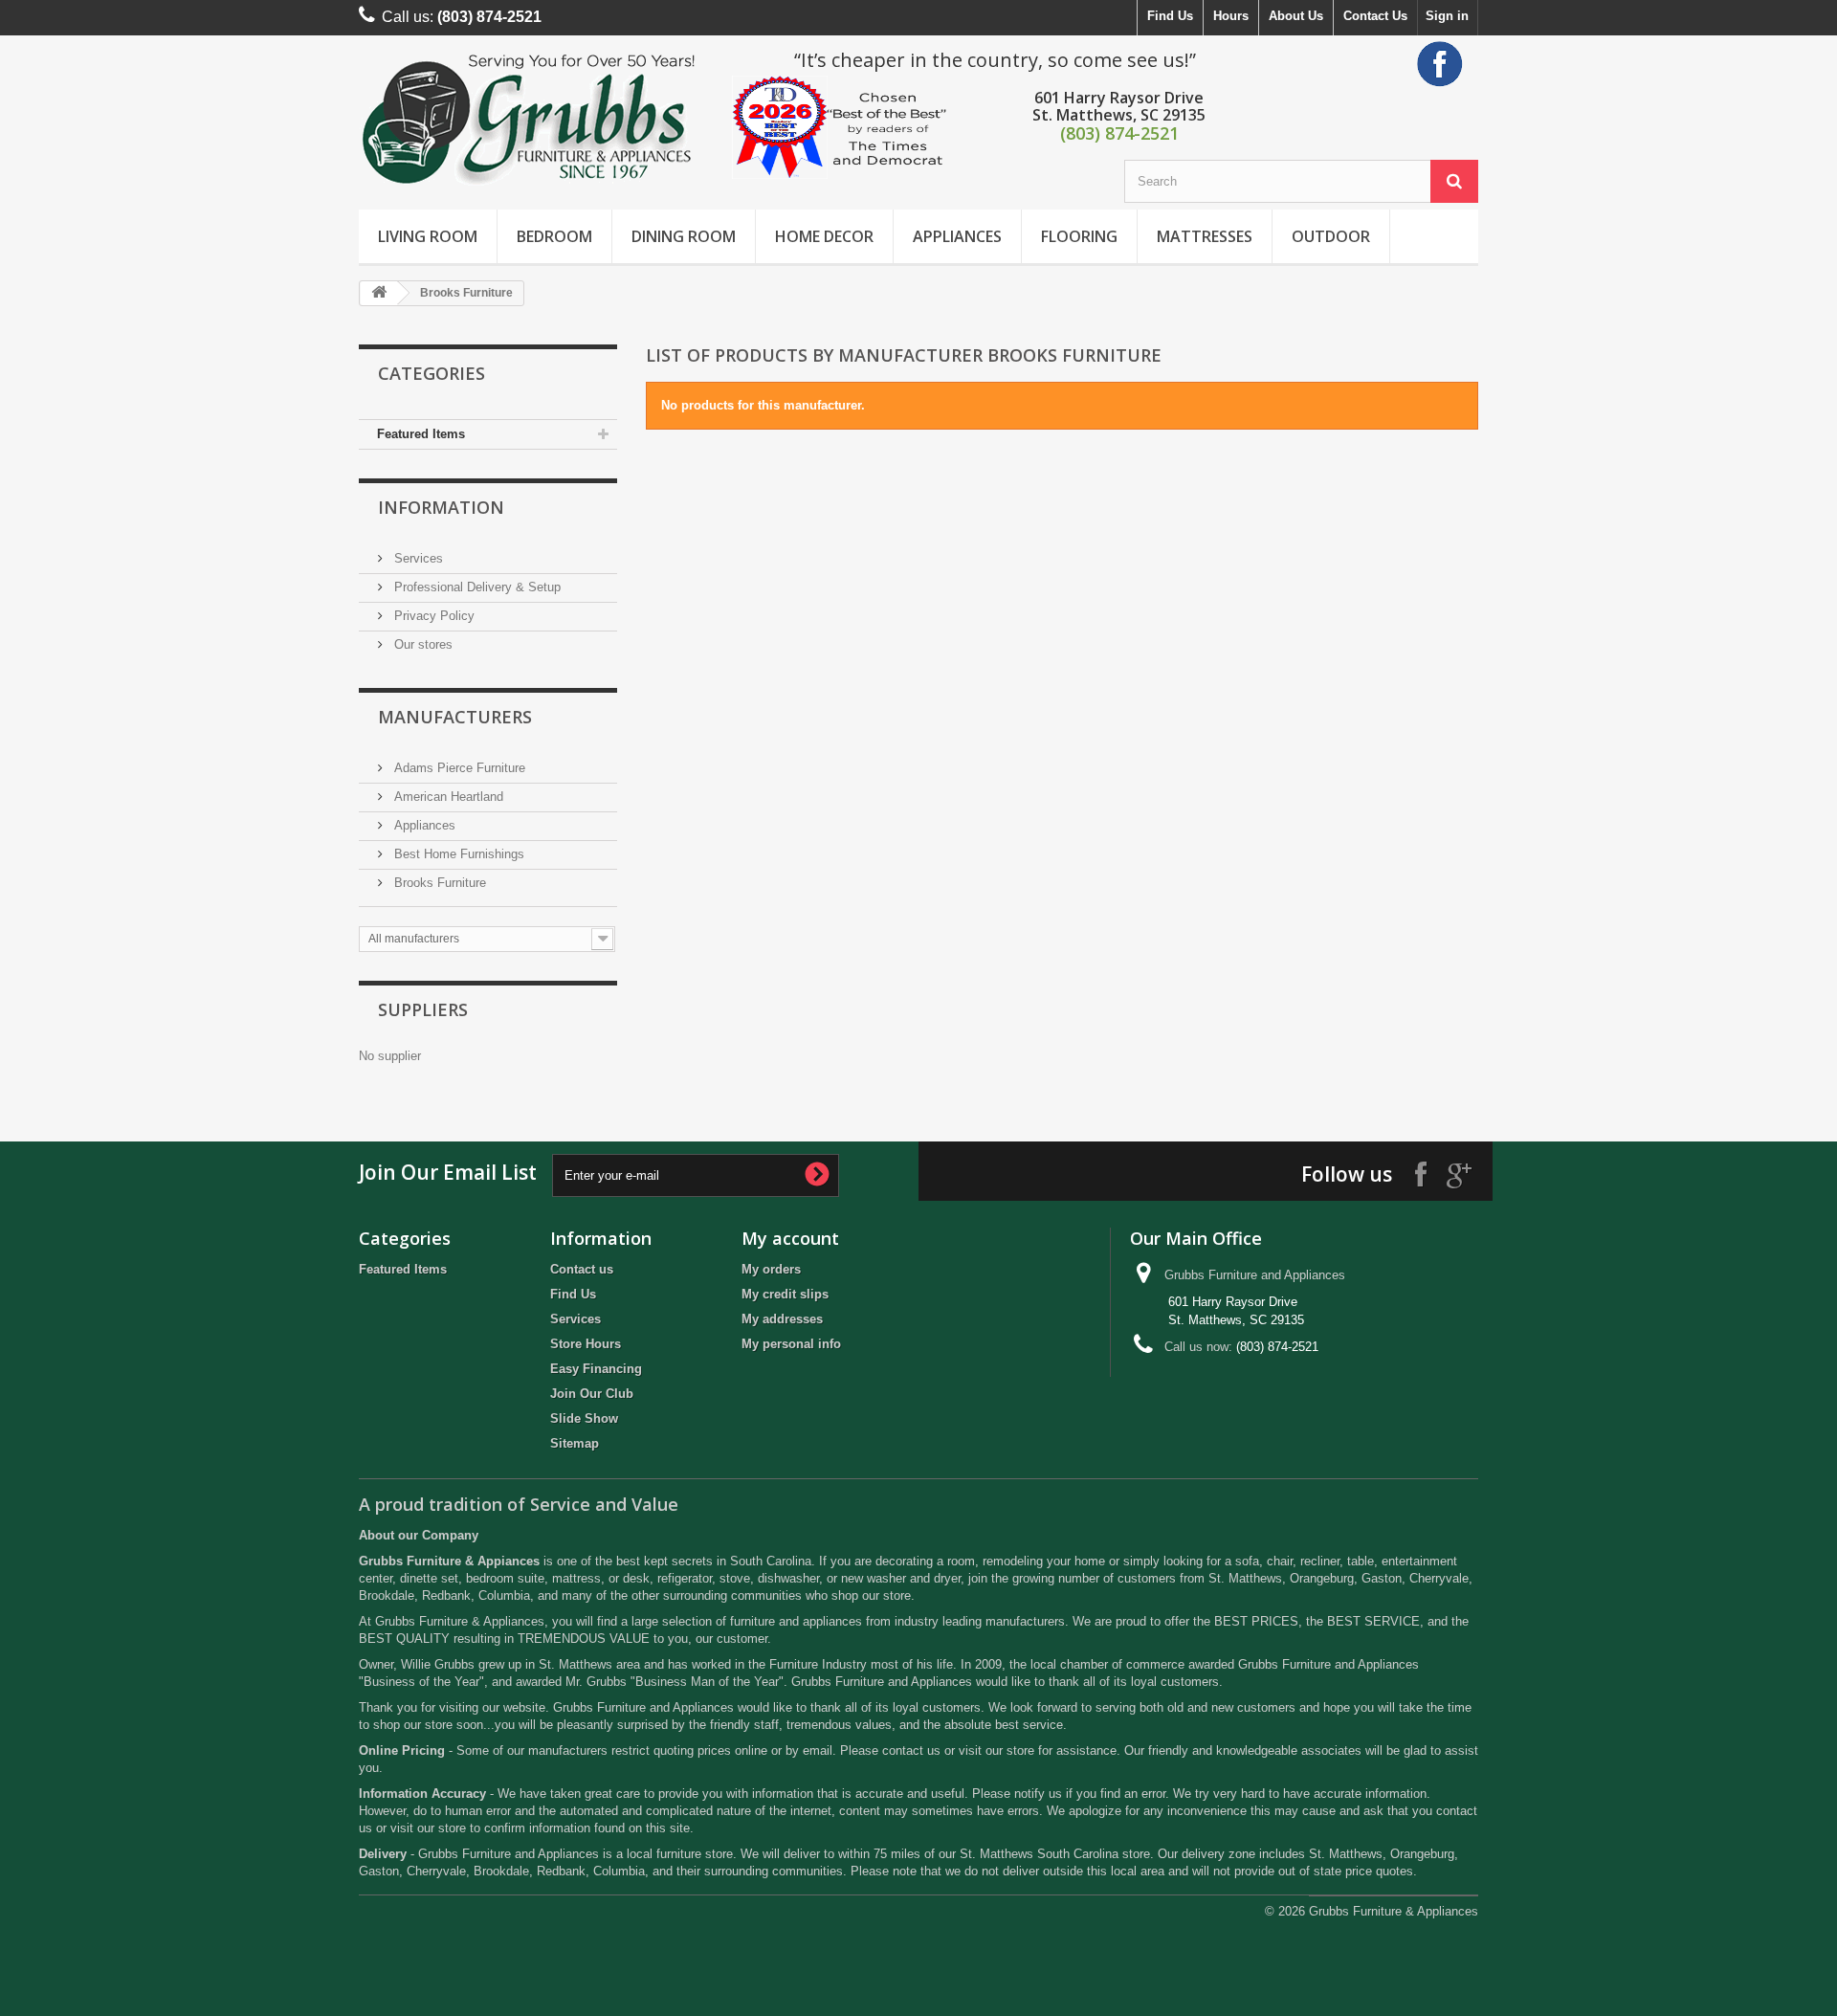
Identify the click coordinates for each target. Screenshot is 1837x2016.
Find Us (1170, 16)
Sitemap (575, 1443)
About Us (1296, 16)
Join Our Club (592, 1394)
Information (441, 507)
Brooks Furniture (438, 883)
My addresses (782, 1319)
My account (790, 1238)
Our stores (421, 644)
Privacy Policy (432, 616)
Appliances (957, 236)
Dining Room (684, 236)
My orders (771, 1269)
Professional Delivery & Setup (476, 587)
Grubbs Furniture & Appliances (1394, 1911)
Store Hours (586, 1344)
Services (417, 558)
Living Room (428, 236)
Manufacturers (455, 717)
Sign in (1447, 16)
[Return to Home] (379, 293)
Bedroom (554, 236)
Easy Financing (596, 1369)
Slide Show (584, 1418)
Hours (1231, 16)
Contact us (582, 1269)
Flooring (1079, 236)
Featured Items (421, 434)
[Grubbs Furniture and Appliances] (536, 118)
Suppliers (423, 1009)
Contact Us (1375, 16)
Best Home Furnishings (457, 854)
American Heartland (447, 797)
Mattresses (1205, 236)
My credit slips (785, 1294)
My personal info (791, 1344)
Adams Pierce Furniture (458, 768)
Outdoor (1331, 236)
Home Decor (824, 236)
